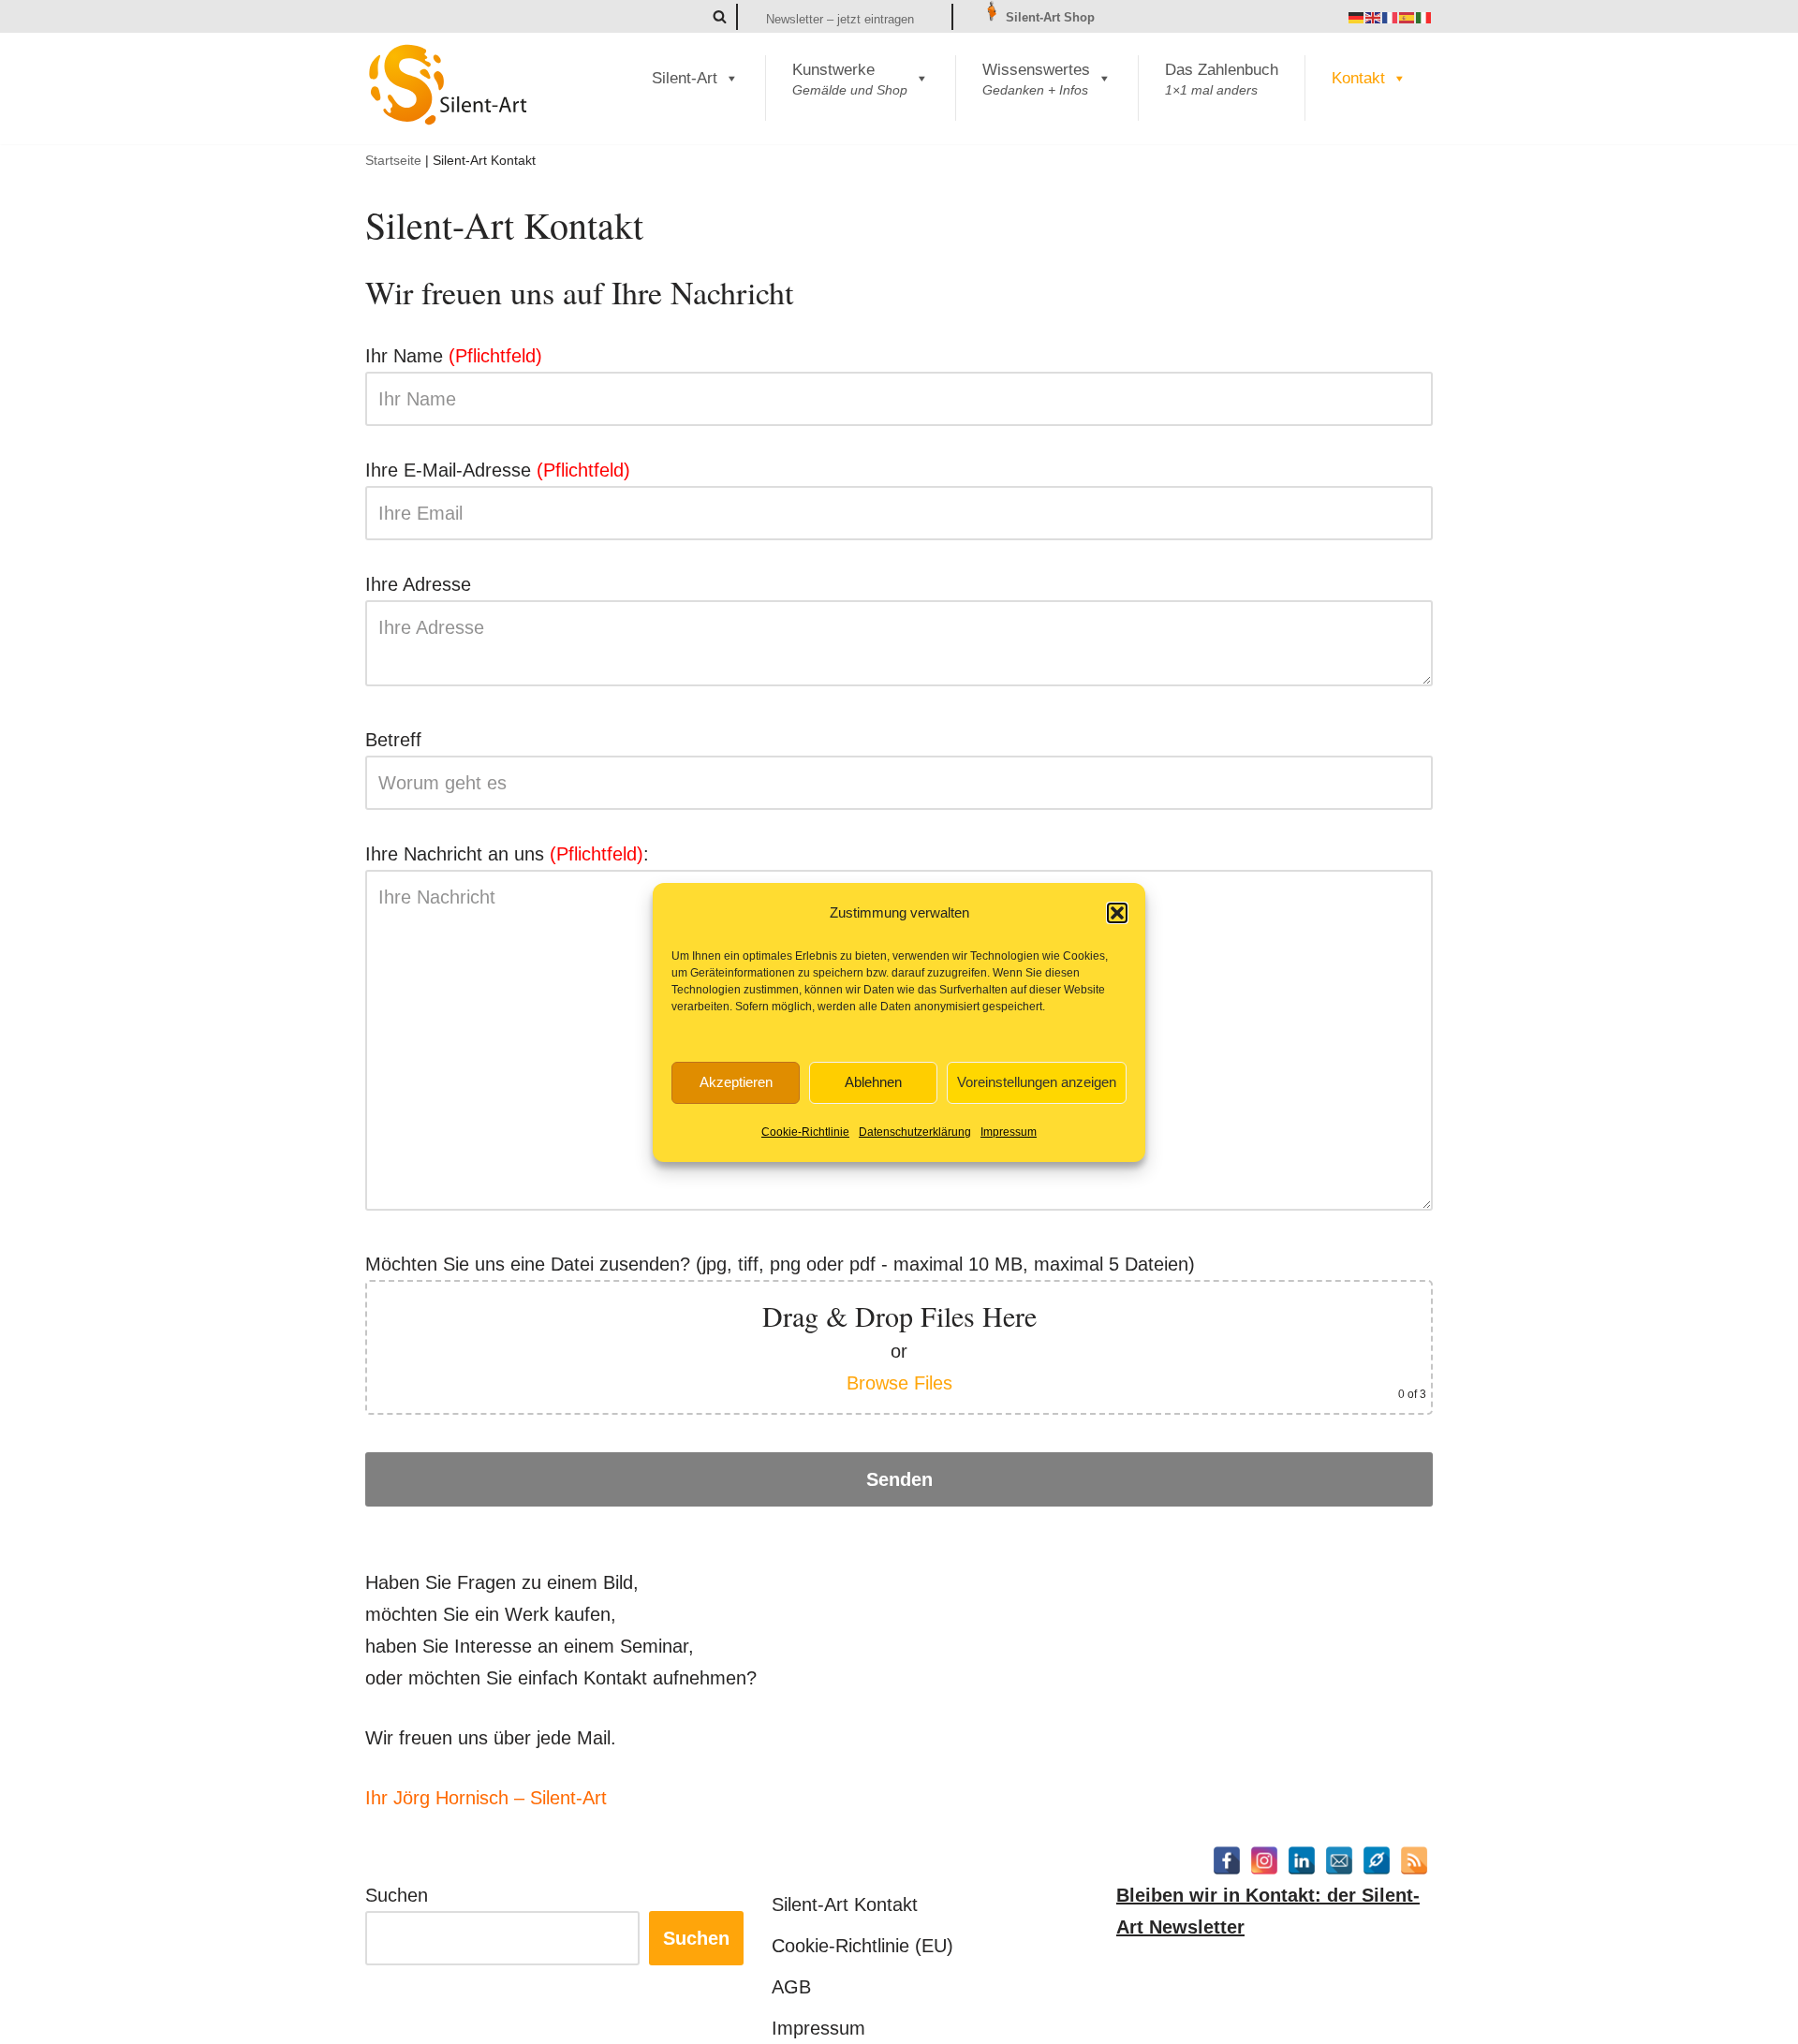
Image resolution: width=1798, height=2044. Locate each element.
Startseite (393, 160)
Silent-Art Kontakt (845, 1904)
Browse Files (899, 1383)
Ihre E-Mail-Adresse (498, 470)
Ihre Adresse (418, 584)
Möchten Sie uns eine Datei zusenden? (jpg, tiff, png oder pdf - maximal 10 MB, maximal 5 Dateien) (896, 1327)
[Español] (1407, 17)
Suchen (397, 1895)
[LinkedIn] (1302, 1860)
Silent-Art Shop (1048, 17)
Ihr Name (454, 356)
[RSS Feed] (1414, 1860)
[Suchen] (720, 16)
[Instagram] (1264, 1860)
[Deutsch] (1357, 17)
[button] (1117, 913)
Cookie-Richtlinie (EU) (862, 1946)
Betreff (393, 740)
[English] (1374, 17)
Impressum (1009, 1132)
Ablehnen (873, 1082)
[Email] (1339, 1860)
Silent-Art (685, 78)
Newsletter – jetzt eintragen (840, 19)
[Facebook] (1227, 1860)
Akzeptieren (736, 1082)
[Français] (1391, 17)
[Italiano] (1424, 17)
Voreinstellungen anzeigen (1037, 1082)
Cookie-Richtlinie (805, 1132)
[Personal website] (1377, 1860)
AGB (791, 1987)
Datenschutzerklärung (915, 1132)
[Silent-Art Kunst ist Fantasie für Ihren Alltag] (449, 84)
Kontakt (1358, 78)
